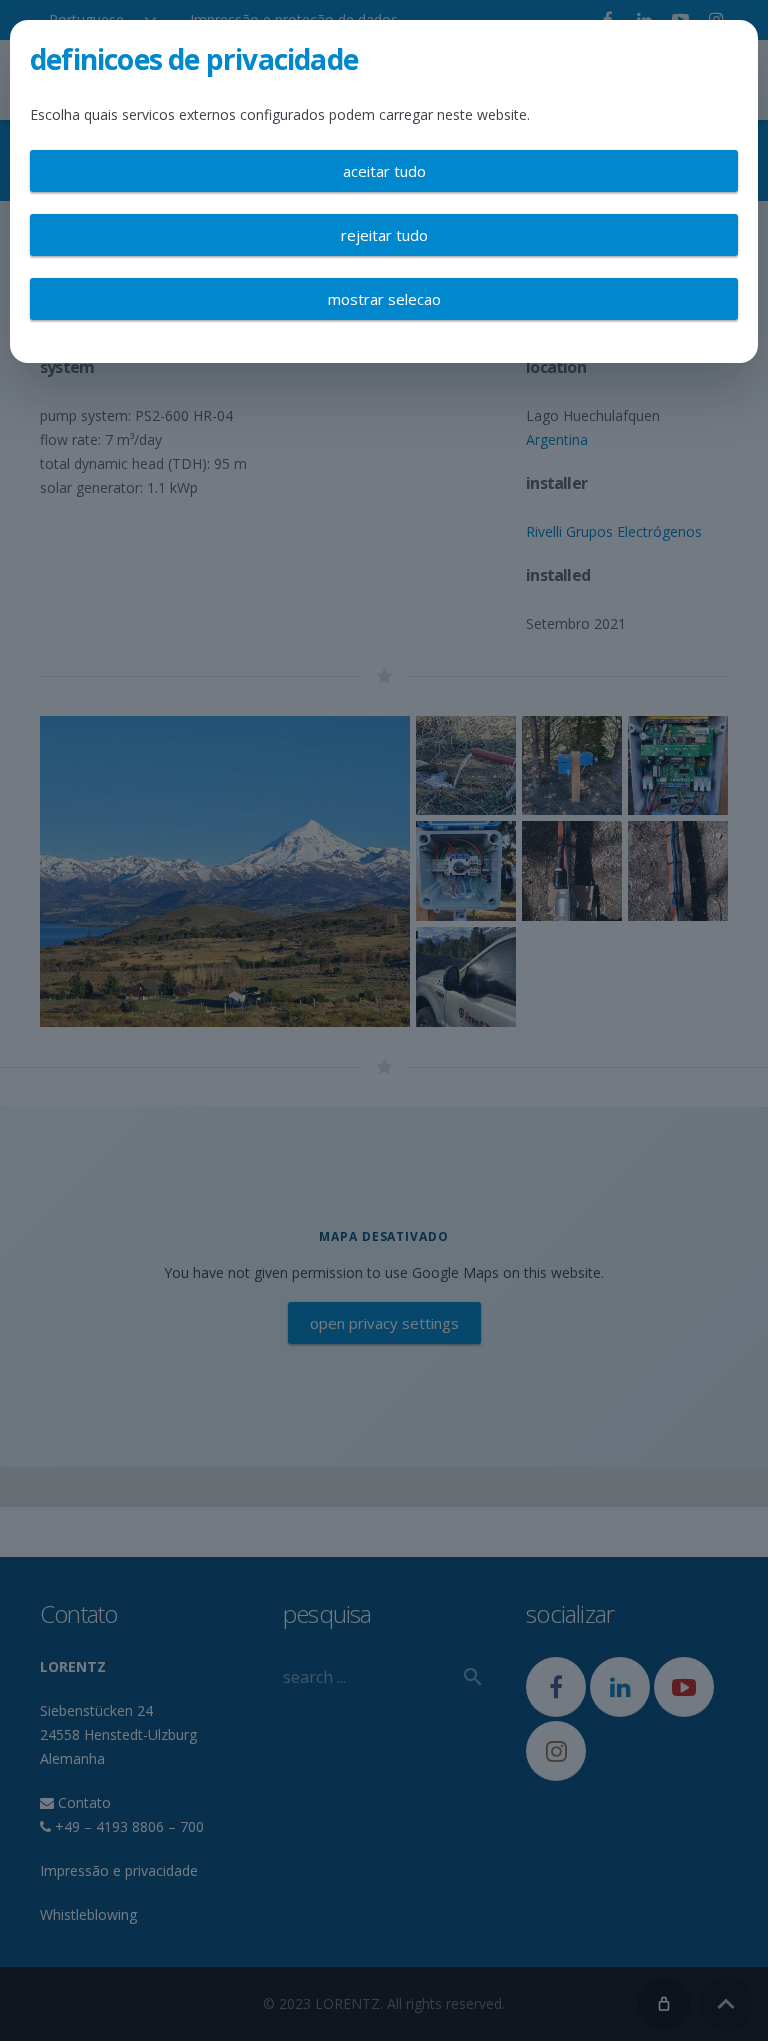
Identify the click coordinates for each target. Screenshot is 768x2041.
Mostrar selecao (384, 299)
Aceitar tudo (384, 171)
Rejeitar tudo (384, 235)
